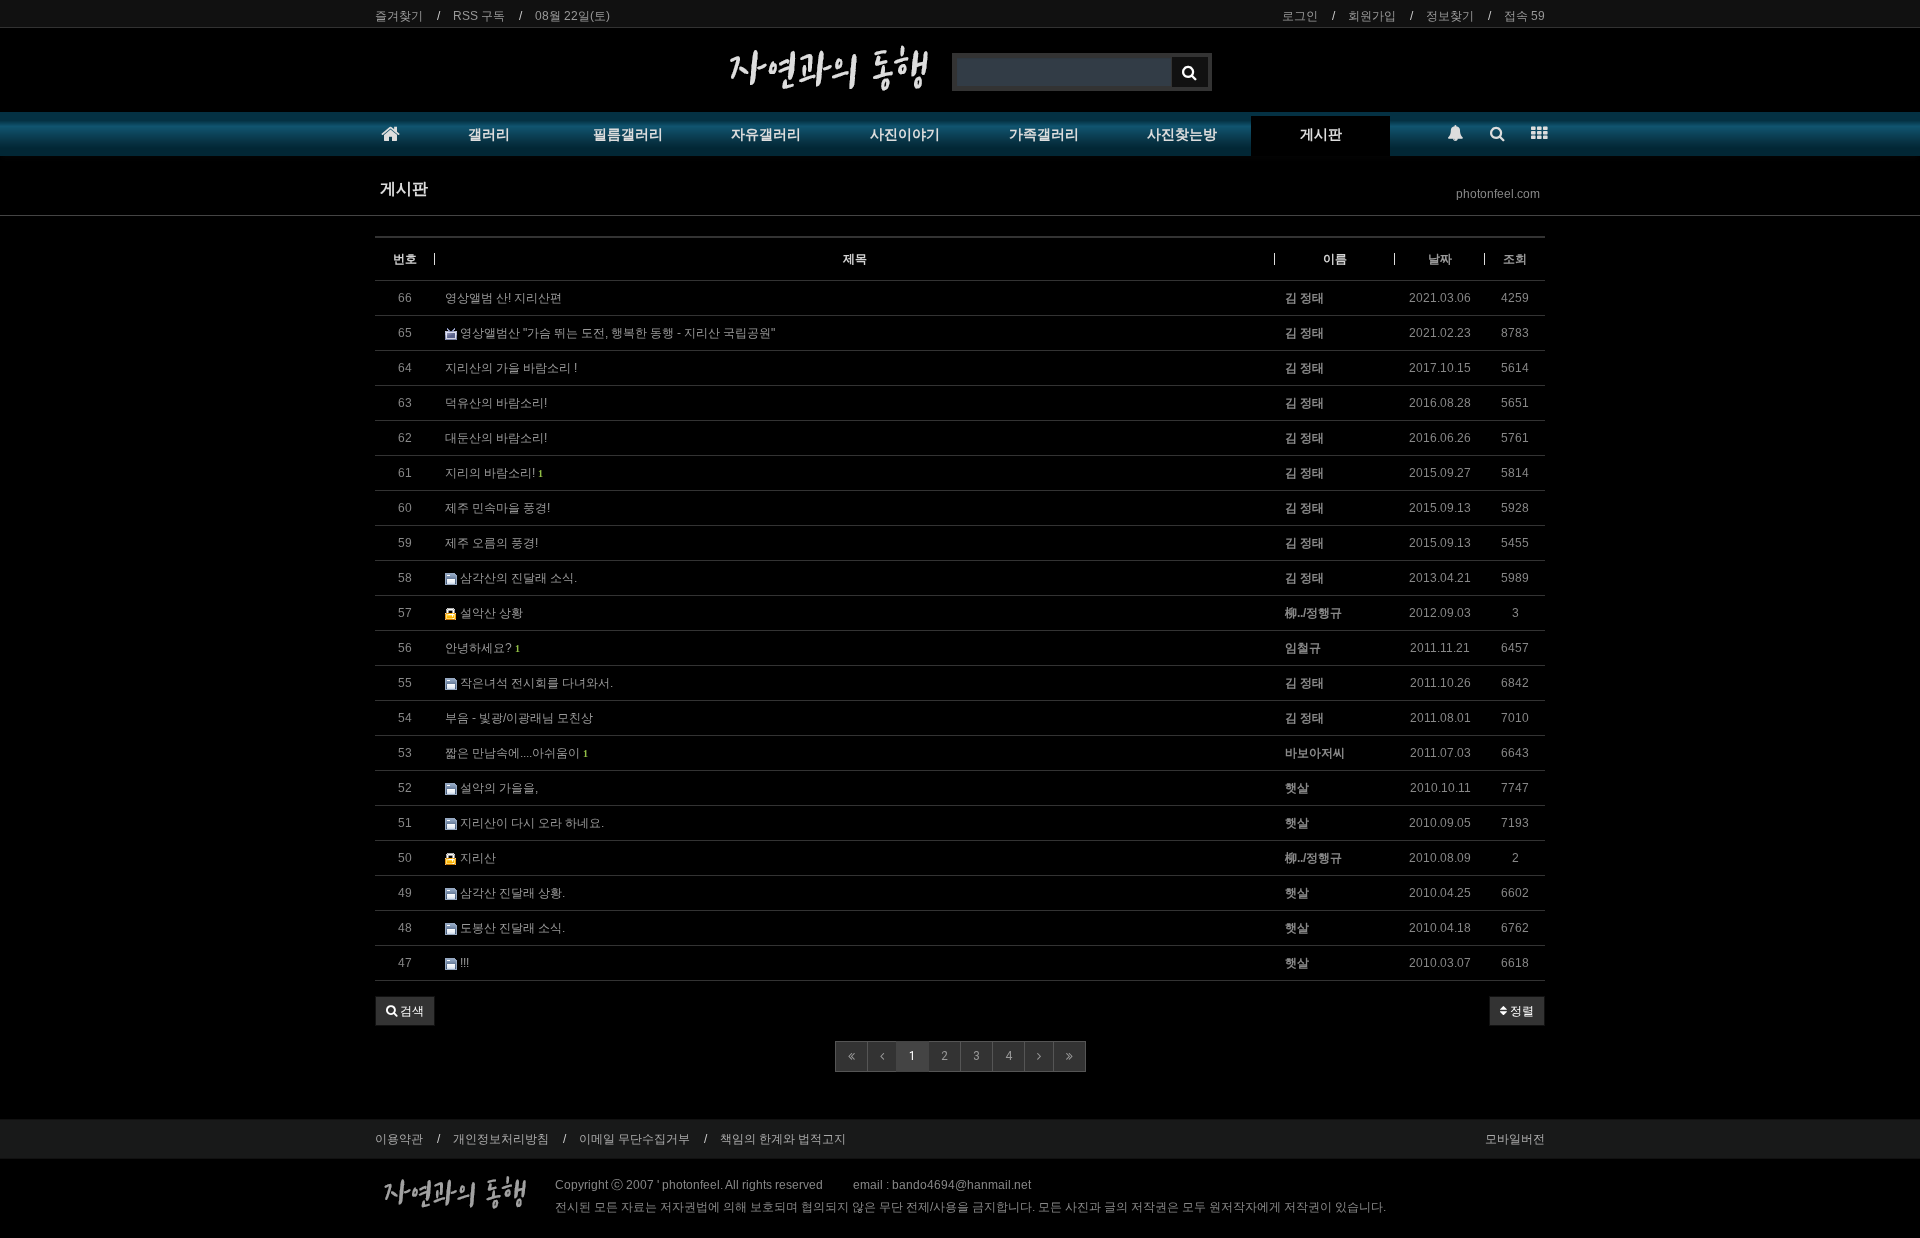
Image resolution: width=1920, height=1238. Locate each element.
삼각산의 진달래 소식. (517, 578)
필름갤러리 (628, 134)
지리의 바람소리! (493, 473)
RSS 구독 (479, 16)
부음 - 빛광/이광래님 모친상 (519, 718)
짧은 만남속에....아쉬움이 (516, 753)
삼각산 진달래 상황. (511, 893)
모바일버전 (1515, 1139)
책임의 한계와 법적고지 (783, 1139)
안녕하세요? (482, 648)
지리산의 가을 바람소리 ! (511, 368)
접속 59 (1524, 16)
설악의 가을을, (497, 788)
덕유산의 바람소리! (496, 403)
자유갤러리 (766, 134)
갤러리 (489, 134)
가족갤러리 (1044, 134)
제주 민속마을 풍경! (497, 508)
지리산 (476, 858)
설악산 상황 (490, 613)
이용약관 (399, 1139)
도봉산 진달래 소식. (511, 928)
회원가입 (1372, 16)
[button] (405, 1011)
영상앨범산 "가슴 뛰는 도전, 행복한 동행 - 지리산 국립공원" (616, 333)
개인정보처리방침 (501, 1139)
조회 (1515, 259)
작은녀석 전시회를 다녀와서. (535, 683)
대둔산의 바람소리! (496, 438)
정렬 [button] (1520, 1011)
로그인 (1300, 16)
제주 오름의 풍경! (491, 543)
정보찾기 (1450, 16)
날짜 (1440, 259)
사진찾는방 (1182, 134)
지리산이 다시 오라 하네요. (530, 823)
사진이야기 (905, 134)
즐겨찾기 (399, 16)
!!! (463, 963)
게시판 (1321, 134)
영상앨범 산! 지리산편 (503, 298)
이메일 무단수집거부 (634, 1139)
